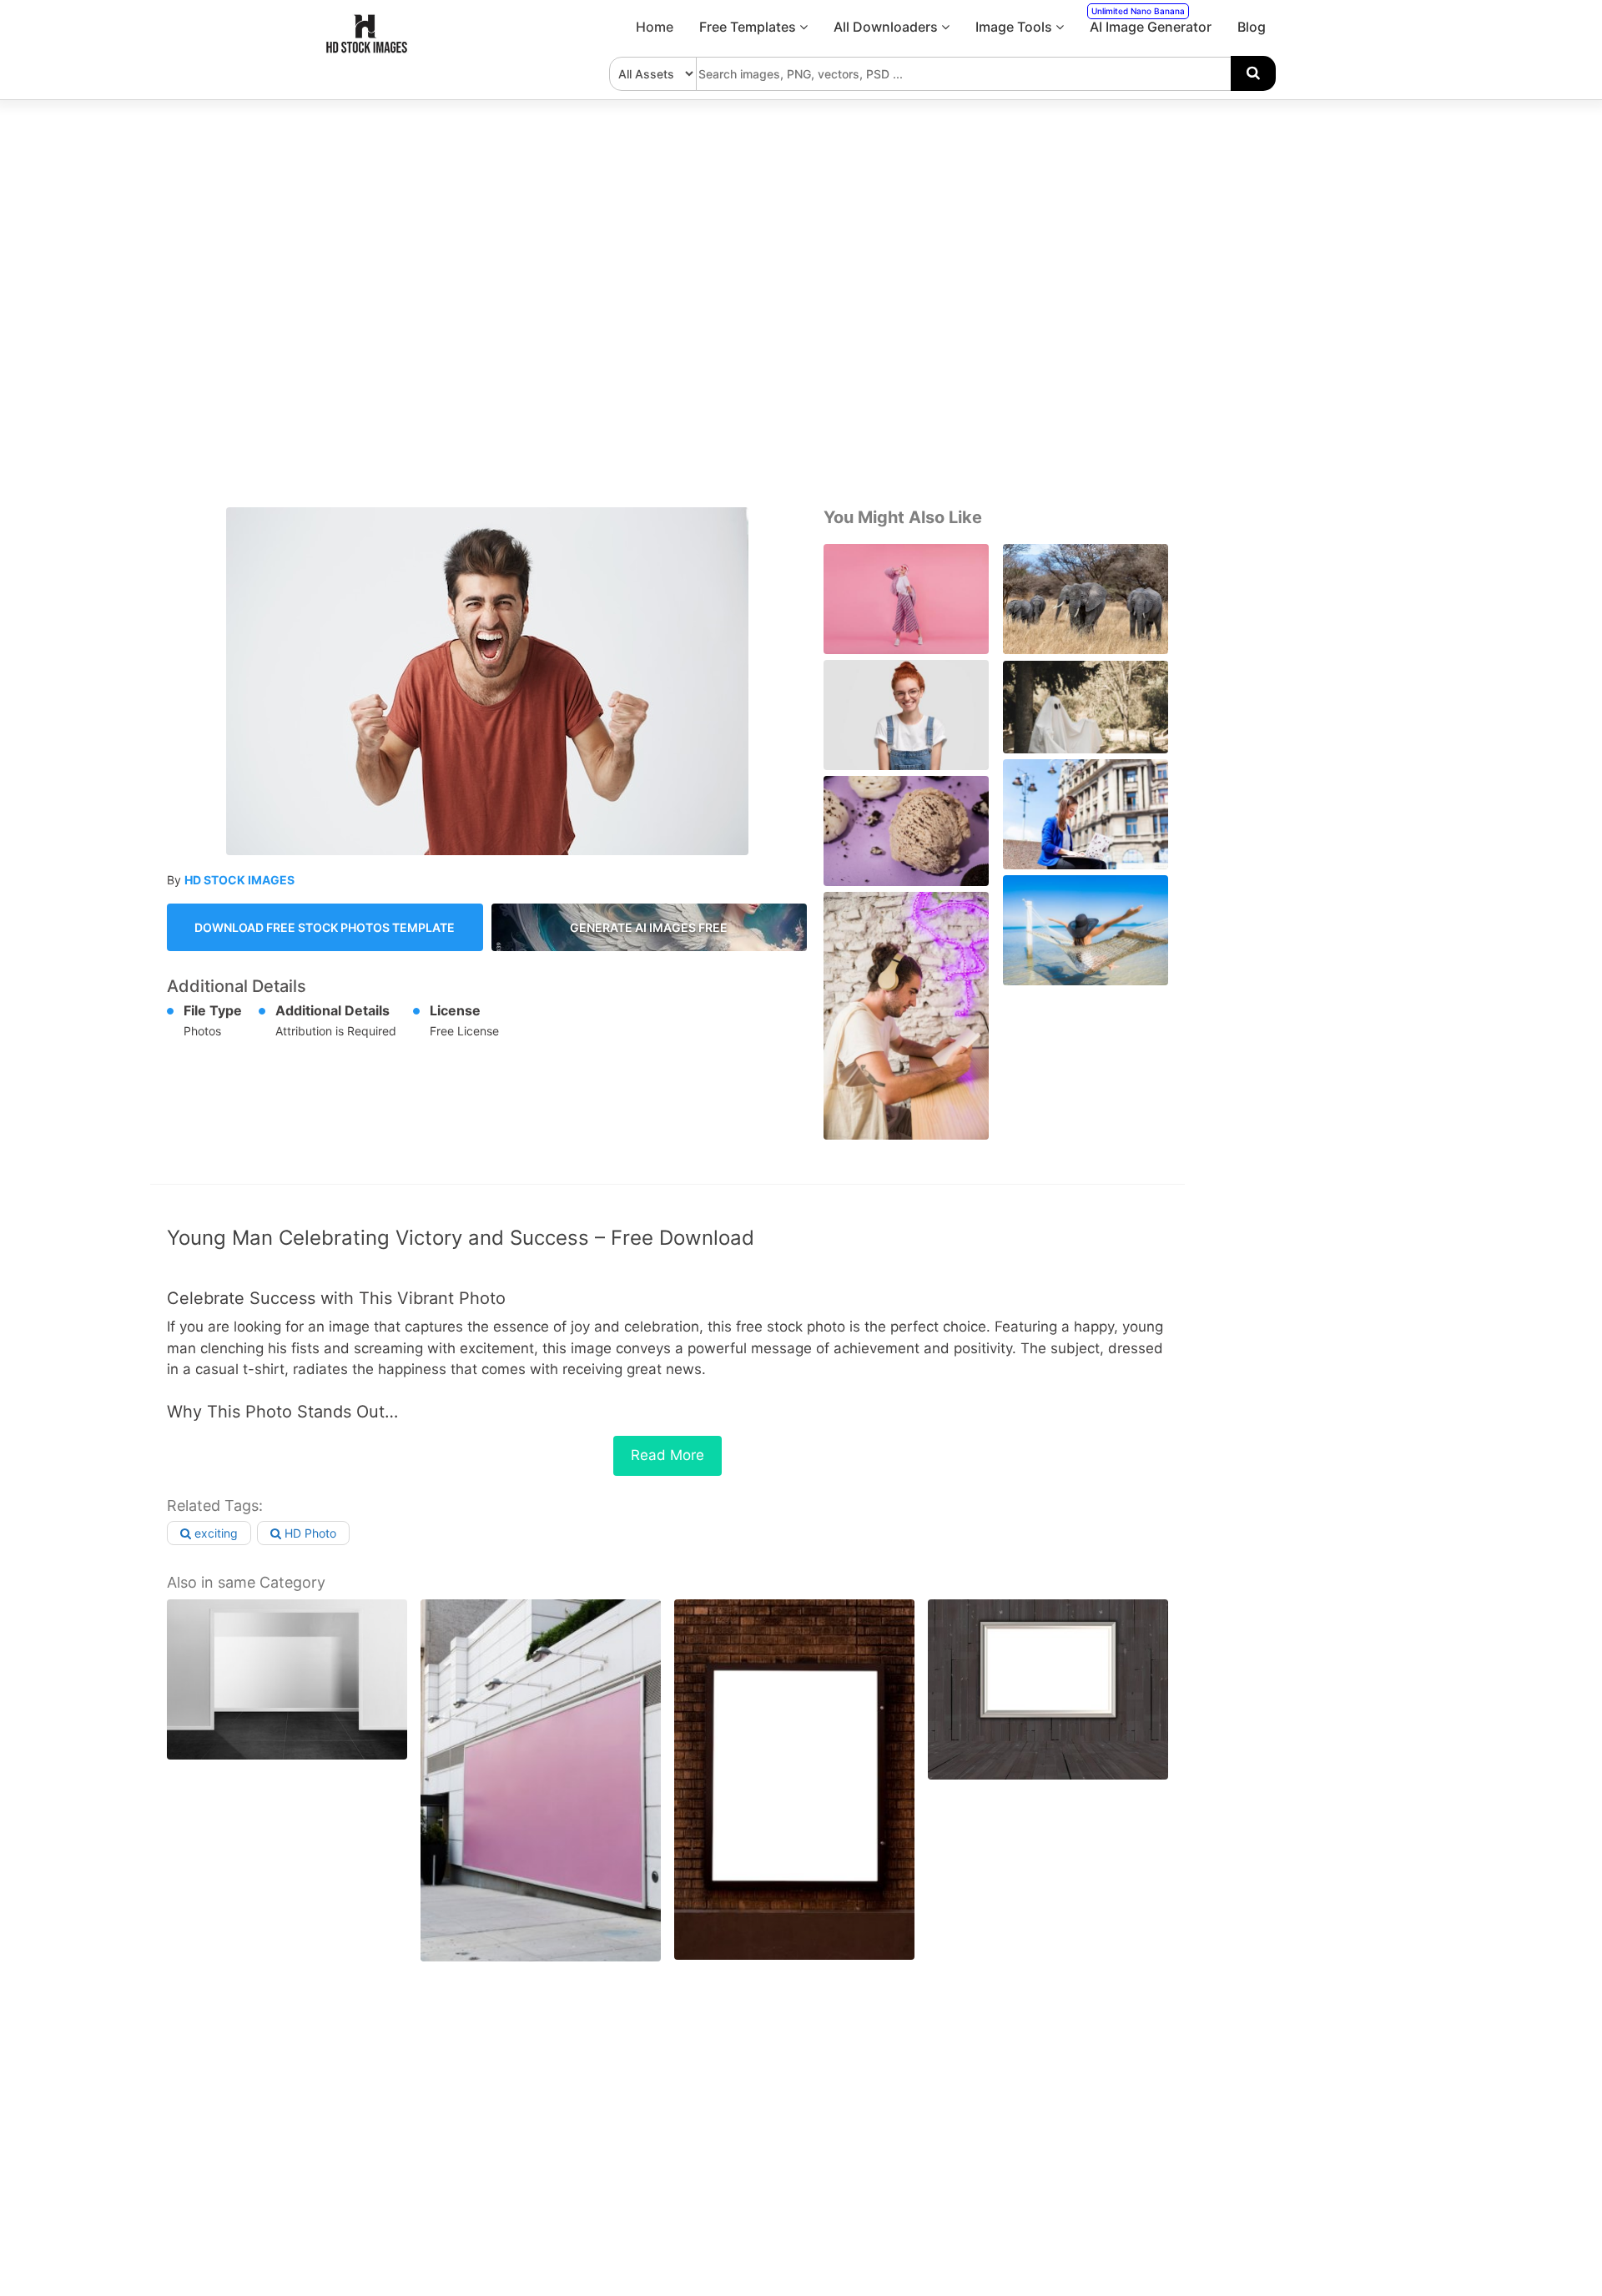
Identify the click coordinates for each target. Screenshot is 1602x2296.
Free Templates (749, 27)
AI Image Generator (1151, 20)
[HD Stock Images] (367, 49)
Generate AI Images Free (649, 927)
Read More (667, 1455)
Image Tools (1015, 27)
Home (655, 27)
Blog (1252, 27)
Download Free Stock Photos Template (325, 927)
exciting (214, 1533)
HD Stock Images (239, 880)
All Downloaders (887, 27)
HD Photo (309, 1533)
